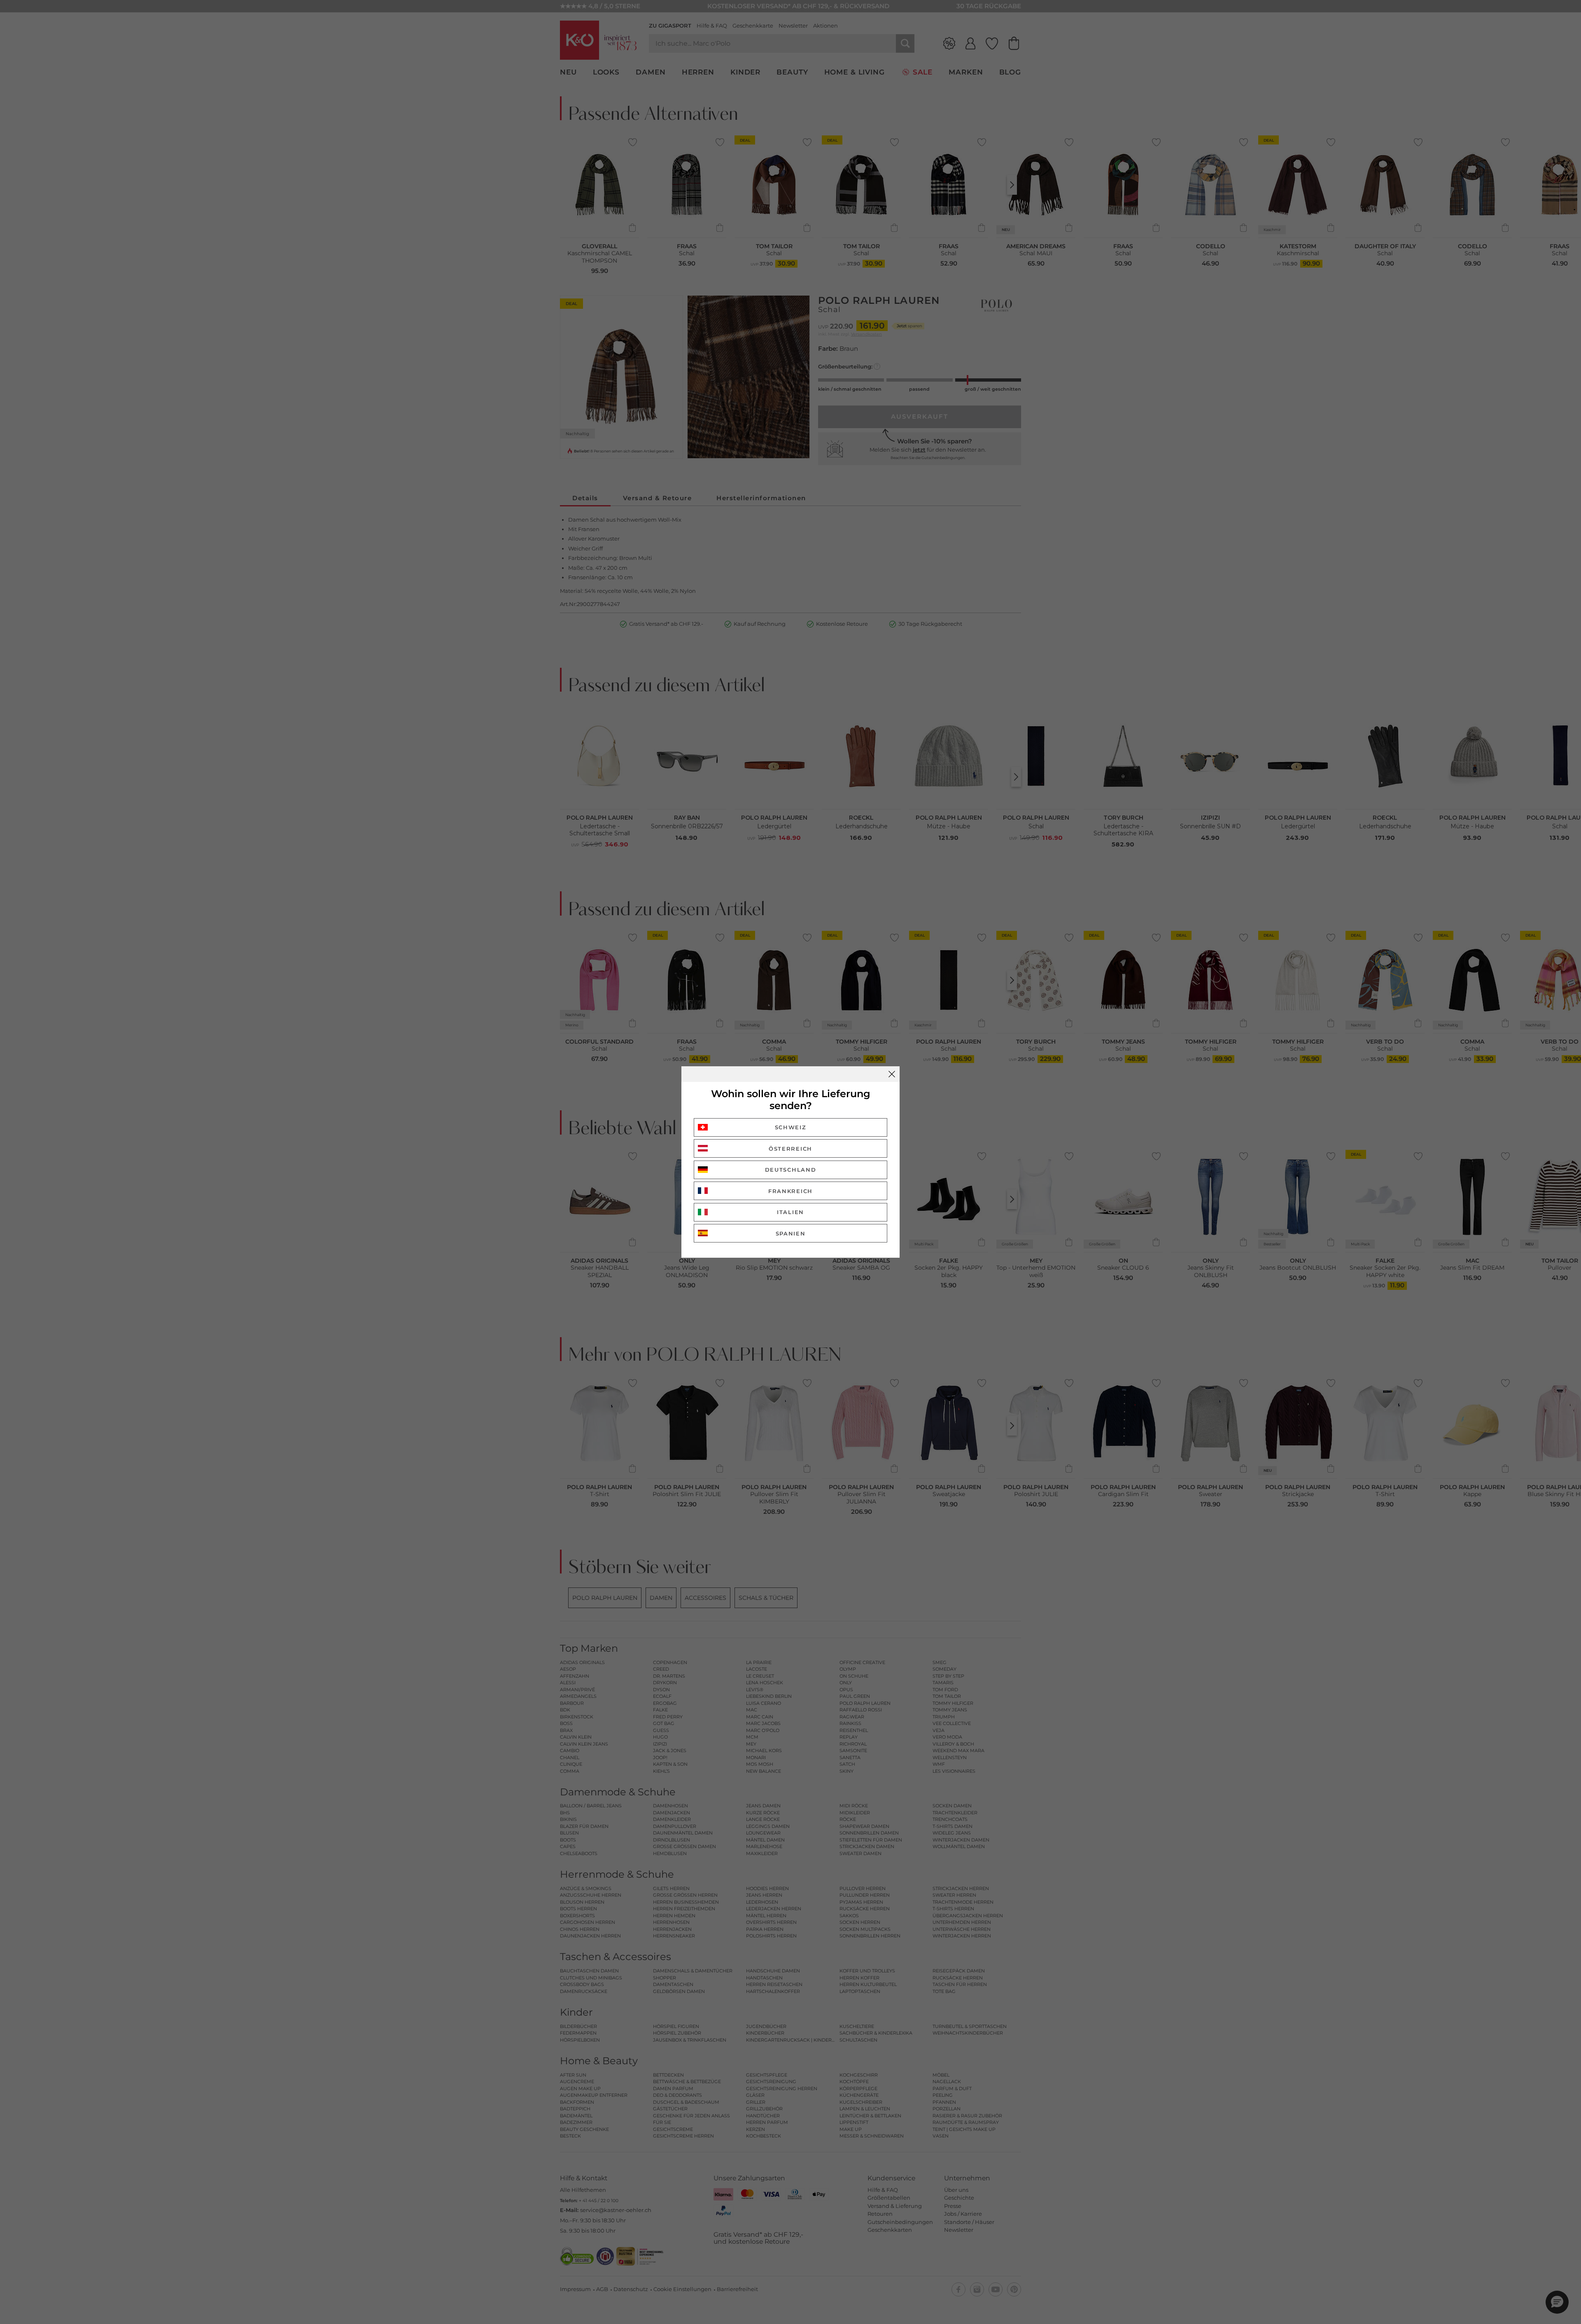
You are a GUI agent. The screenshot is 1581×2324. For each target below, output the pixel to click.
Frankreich (790, 1191)
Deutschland (791, 1170)
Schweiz (791, 1127)
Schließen (892, 1074)
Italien (790, 1212)
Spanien (791, 1233)
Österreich (790, 1149)
